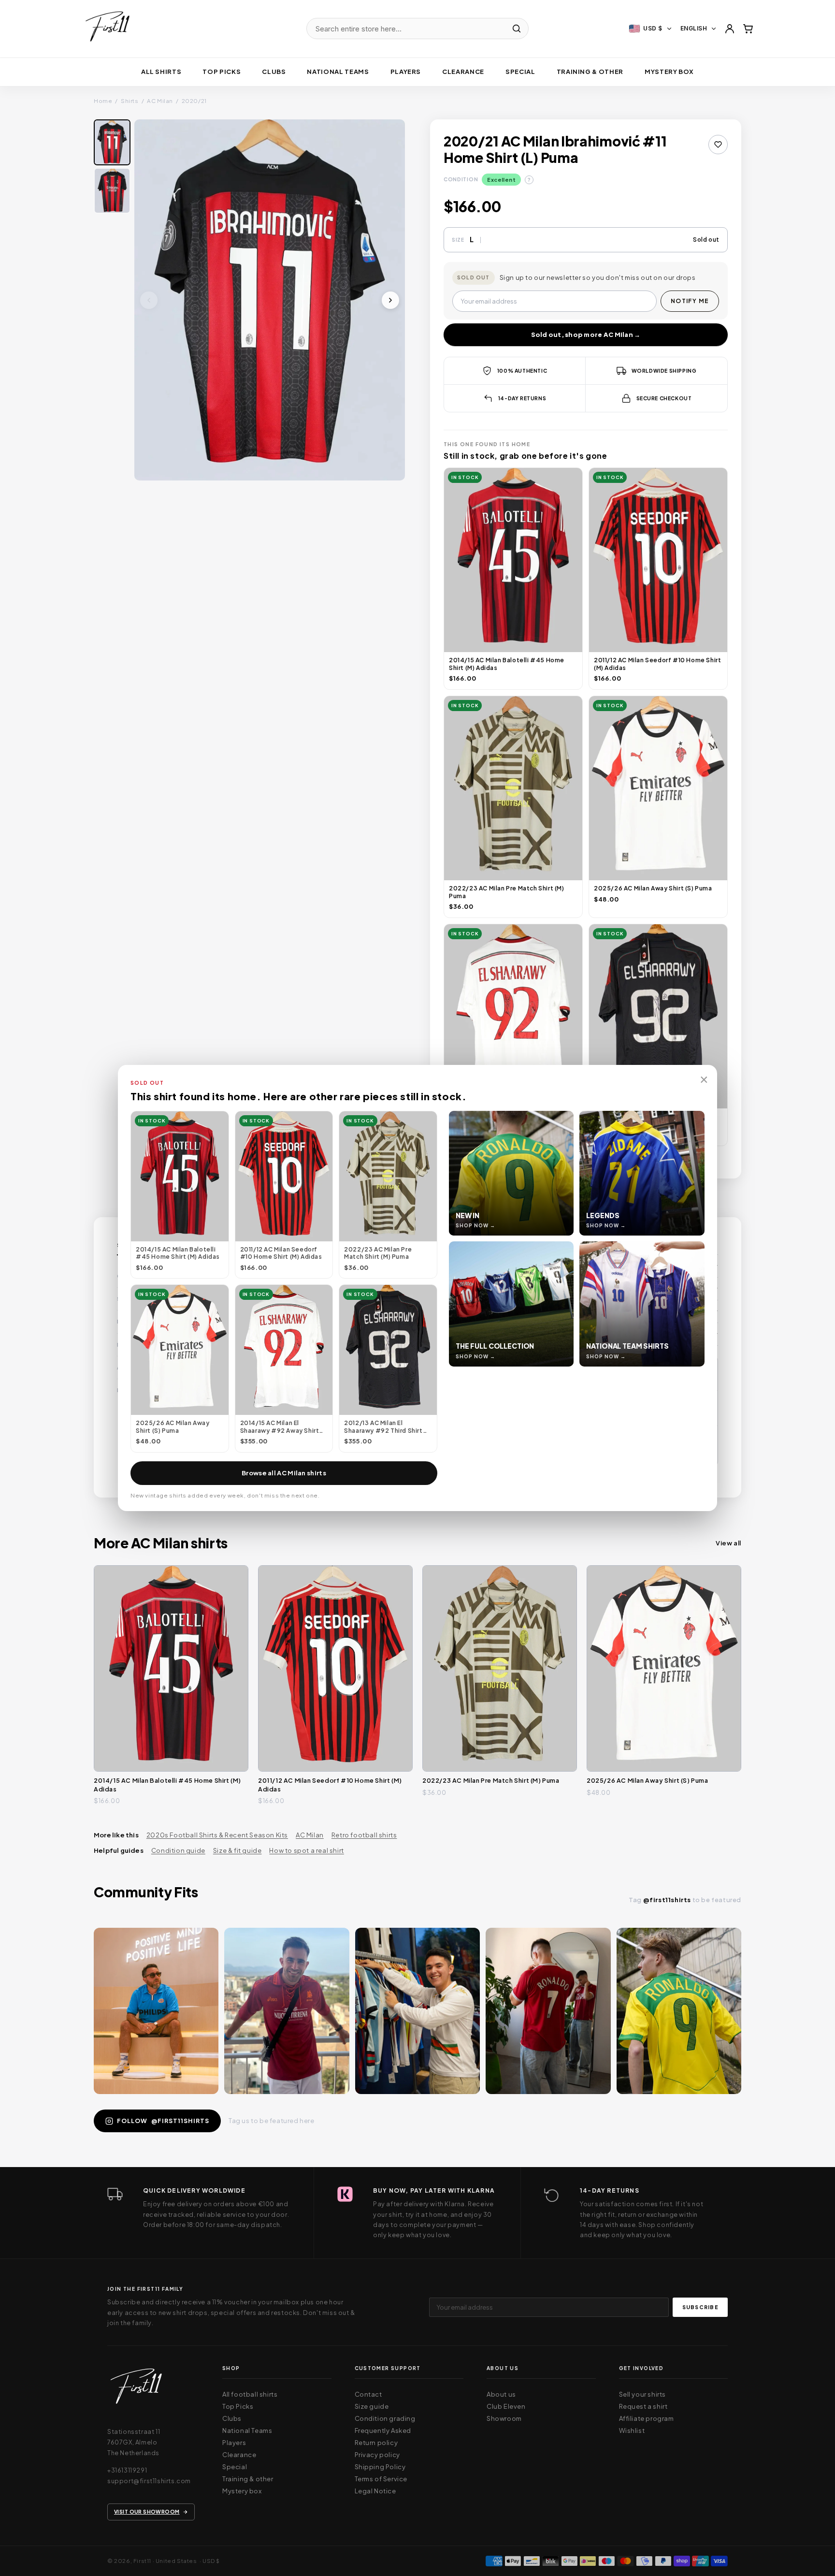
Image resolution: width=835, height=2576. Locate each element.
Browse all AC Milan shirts (284, 1473)
